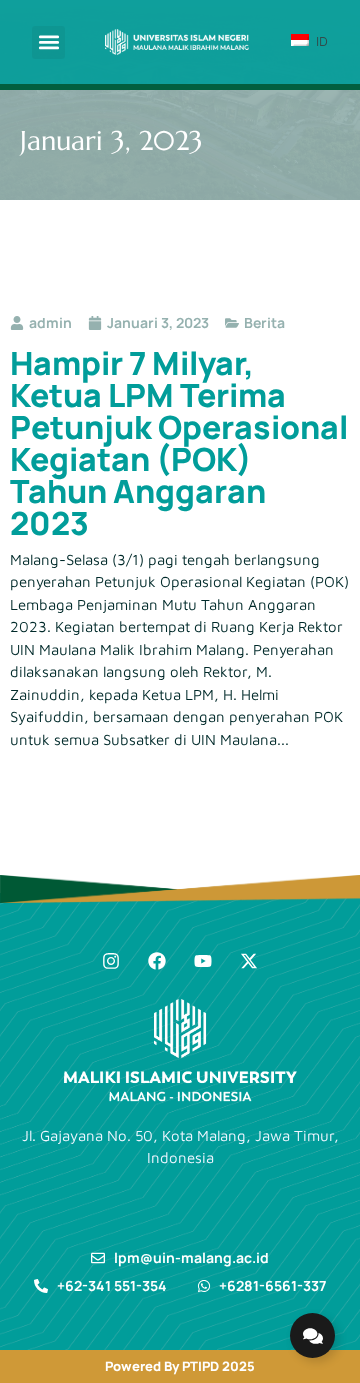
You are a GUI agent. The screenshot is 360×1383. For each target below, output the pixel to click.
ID (320, 41)
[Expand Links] (312, 1335)
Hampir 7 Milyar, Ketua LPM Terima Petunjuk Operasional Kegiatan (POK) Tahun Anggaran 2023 (179, 443)
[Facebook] (157, 961)
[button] (48, 42)
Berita (264, 322)
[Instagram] (111, 961)
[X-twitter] (249, 961)
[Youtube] (203, 961)
